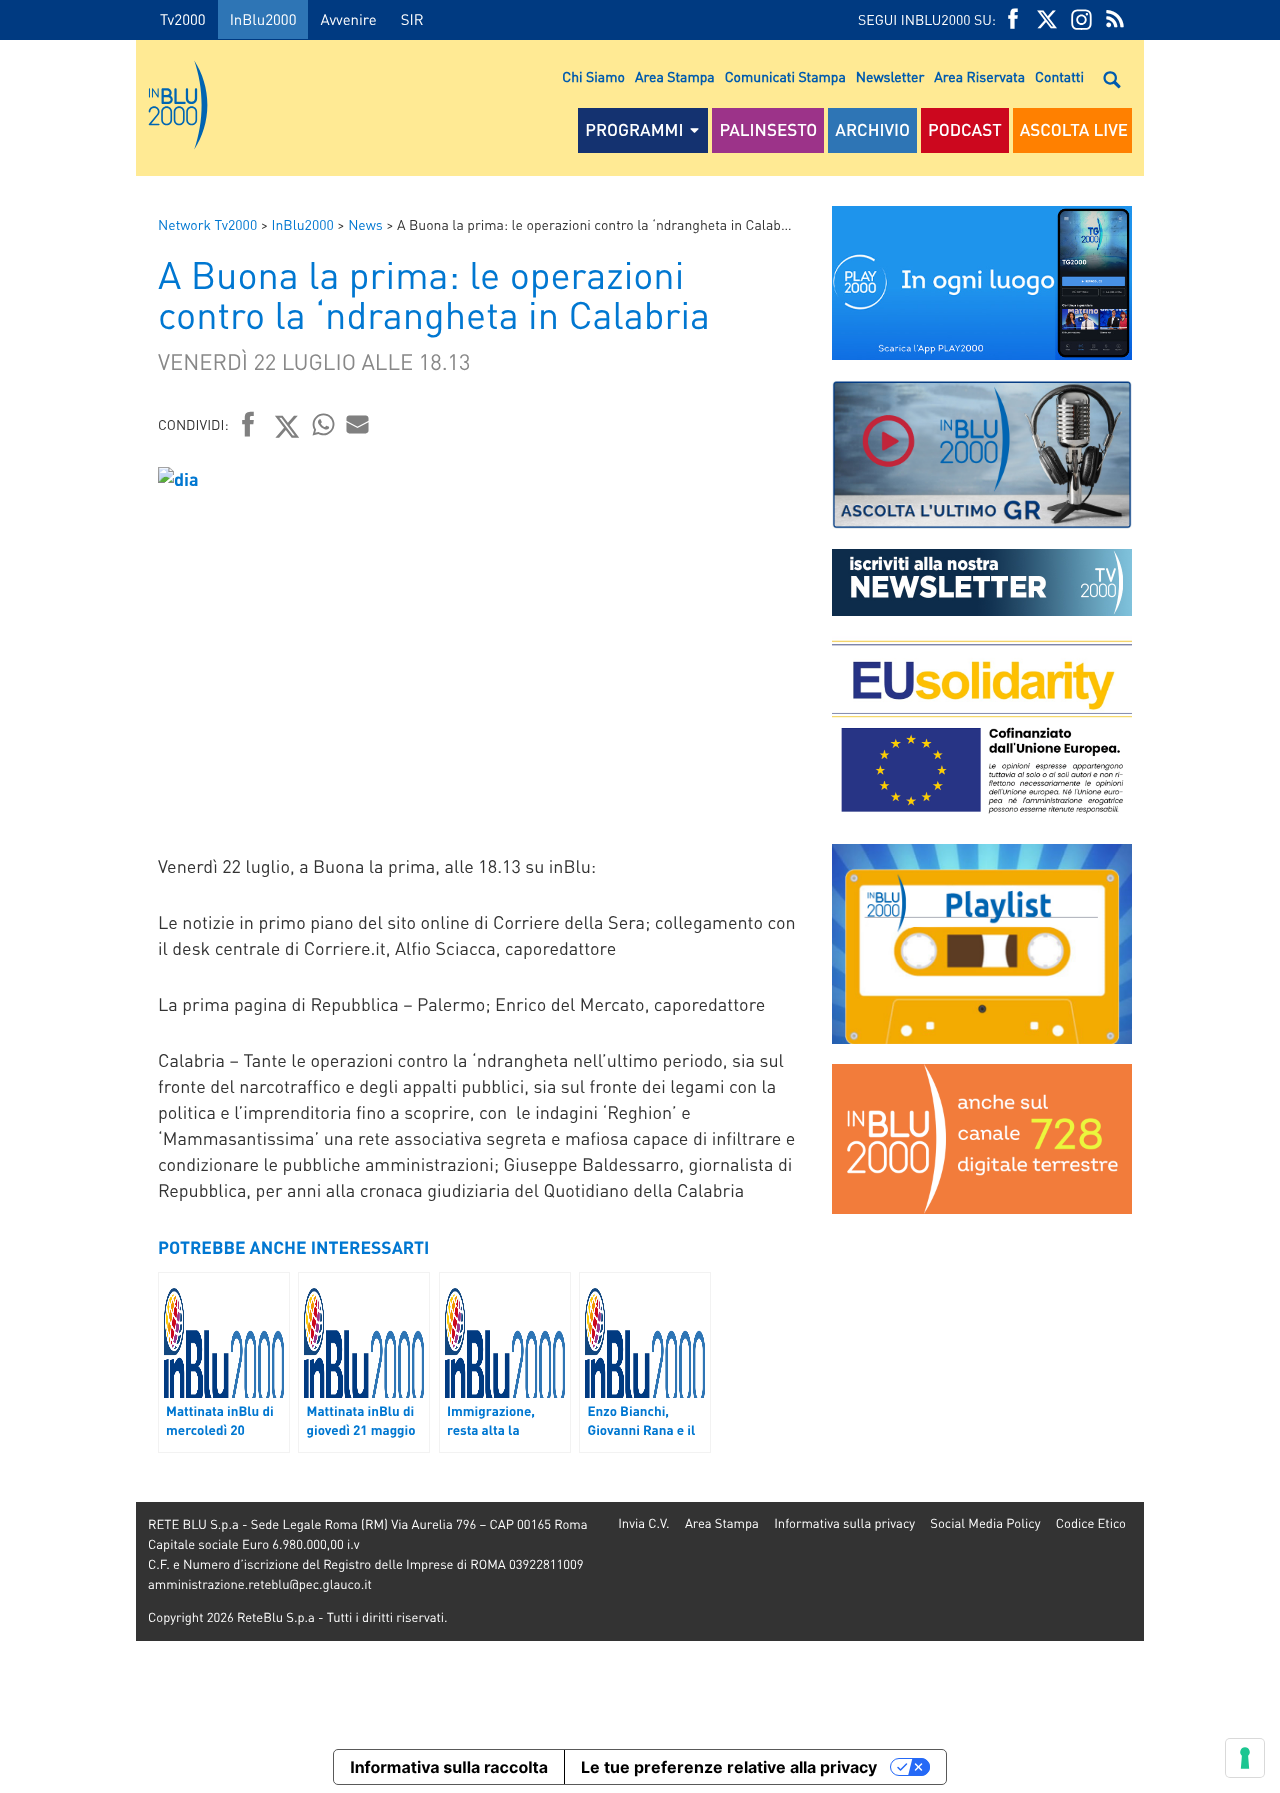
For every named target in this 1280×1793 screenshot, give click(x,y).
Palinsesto (768, 130)
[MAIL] (358, 424)
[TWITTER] (1047, 19)
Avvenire (348, 19)
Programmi (634, 130)
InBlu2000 (263, 19)
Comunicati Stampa (785, 77)
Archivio (872, 130)
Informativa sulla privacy (844, 1523)
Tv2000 (183, 19)
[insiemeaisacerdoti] (68, 910)
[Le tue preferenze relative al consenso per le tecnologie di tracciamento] (1245, 1758)
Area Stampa (675, 77)
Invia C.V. (643, 1523)
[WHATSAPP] (324, 424)
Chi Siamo (593, 77)
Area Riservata (979, 77)
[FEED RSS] (1115, 19)
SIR (412, 19)
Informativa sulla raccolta (449, 1767)
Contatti (1059, 77)
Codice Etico (1091, 1523)
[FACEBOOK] (1013, 19)
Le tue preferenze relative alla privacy (729, 1767)
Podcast (965, 130)
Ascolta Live (1074, 130)
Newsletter (890, 77)
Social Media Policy (985, 1523)
